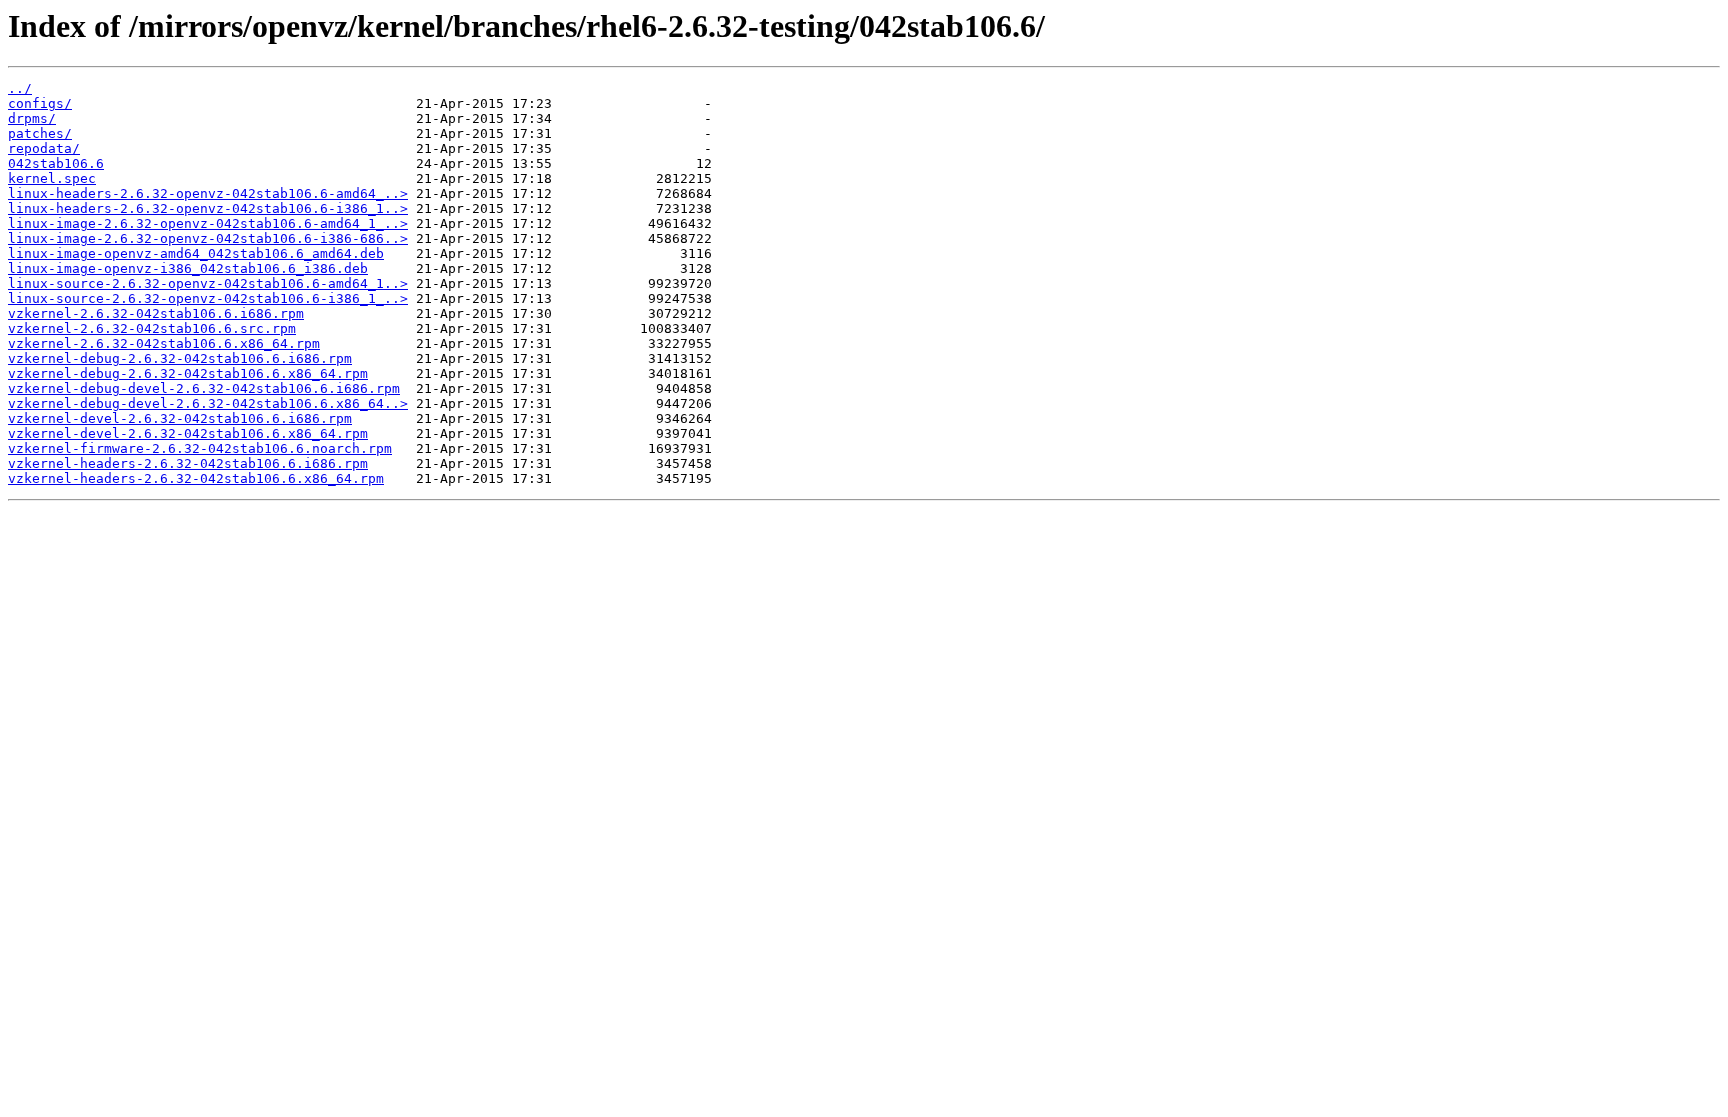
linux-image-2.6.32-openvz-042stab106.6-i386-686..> (208, 238)
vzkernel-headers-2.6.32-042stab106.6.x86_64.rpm (196, 478)
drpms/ (32, 118)
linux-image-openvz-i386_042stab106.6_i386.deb (188, 268)
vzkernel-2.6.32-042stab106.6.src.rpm (152, 328)
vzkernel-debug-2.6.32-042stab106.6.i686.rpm (180, 358)
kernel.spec (52, 178)
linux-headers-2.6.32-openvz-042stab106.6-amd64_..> (208, 193)
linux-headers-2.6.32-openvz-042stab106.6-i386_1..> (208, 208)
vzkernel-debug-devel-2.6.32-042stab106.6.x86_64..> (208, 403)
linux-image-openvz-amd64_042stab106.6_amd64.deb (196, 253)
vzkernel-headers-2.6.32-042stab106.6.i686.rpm (188, 463)
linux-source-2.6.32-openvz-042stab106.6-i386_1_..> (208, 298)
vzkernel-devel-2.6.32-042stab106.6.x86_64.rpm (188, 433)
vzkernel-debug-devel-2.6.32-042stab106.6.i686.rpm (204, 388)
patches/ (40, 133)
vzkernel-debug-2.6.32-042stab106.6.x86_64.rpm (188, 373)
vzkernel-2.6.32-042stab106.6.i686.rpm (156, 313)
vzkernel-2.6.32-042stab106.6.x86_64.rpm (164, 343)
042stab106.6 (56, 163)
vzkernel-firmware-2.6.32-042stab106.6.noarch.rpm (200, 448)
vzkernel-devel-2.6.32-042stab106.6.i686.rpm (180, 418)
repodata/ (44, 148)
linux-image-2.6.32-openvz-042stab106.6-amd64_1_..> (208, 223)
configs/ (40, 103)
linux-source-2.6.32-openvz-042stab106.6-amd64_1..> (208, 283)
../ (20, 88)
